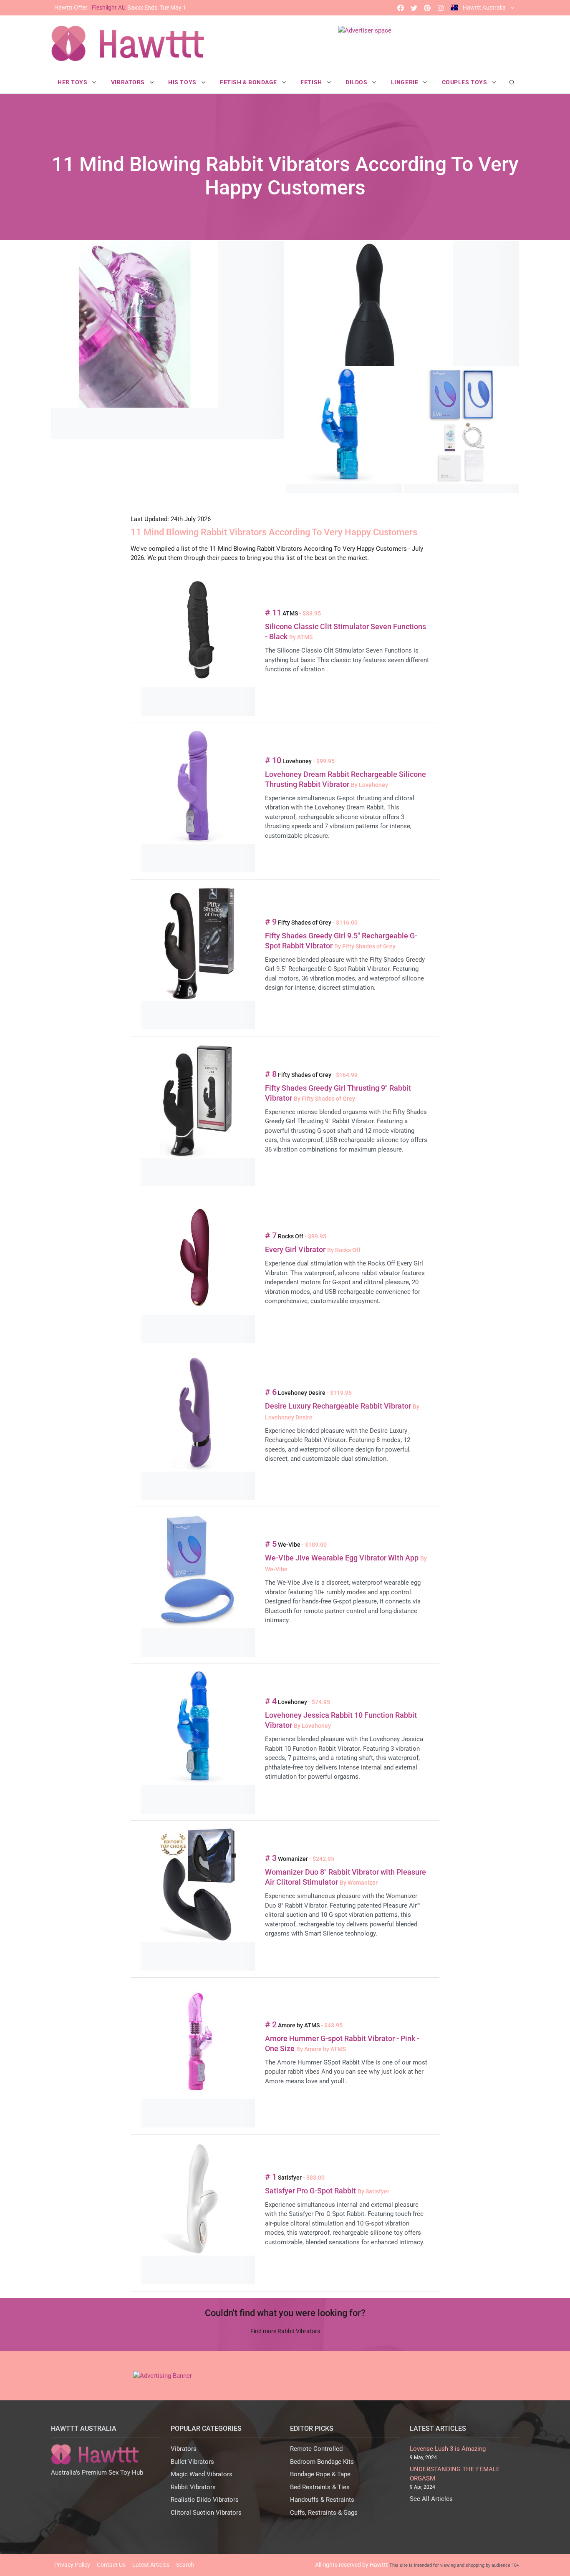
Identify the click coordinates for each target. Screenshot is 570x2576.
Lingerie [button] (405, 82)
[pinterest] (427, 8)
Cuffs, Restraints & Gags (324, 2513)
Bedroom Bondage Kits (322, 2462)
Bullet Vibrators (192, 2462)
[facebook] (401, 8)
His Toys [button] (183, 82)
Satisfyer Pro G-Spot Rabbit (311, 2191)
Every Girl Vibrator (296, 1249)
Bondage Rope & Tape (320, 2474)
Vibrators (184, 2449)
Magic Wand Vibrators (202, 2474)
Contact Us (111, 2565)
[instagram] (441, 8)
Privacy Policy (72, 2565)
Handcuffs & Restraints (322, 2500)
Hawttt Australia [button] (484, 8)
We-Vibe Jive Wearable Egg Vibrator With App (343, 1558)
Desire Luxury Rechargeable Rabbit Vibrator (339, 1406)
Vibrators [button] (129, 82)
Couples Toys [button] (465, 82)
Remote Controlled (316, 2449)
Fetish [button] (312, 82)
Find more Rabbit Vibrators (285, 2331)
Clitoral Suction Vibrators (206, 2513)
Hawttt (379, 2565)
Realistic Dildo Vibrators (205, 2500)
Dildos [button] (357, 82)
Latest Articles (151, 2565)
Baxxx (120, 8)
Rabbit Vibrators (193, 2487)
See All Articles (431, 2499)
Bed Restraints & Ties (320, 2487)
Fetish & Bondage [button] (249, 82)
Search (185, 2565)
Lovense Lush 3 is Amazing (448, 2449)
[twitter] (414, 8)
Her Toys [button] (73, 82)
